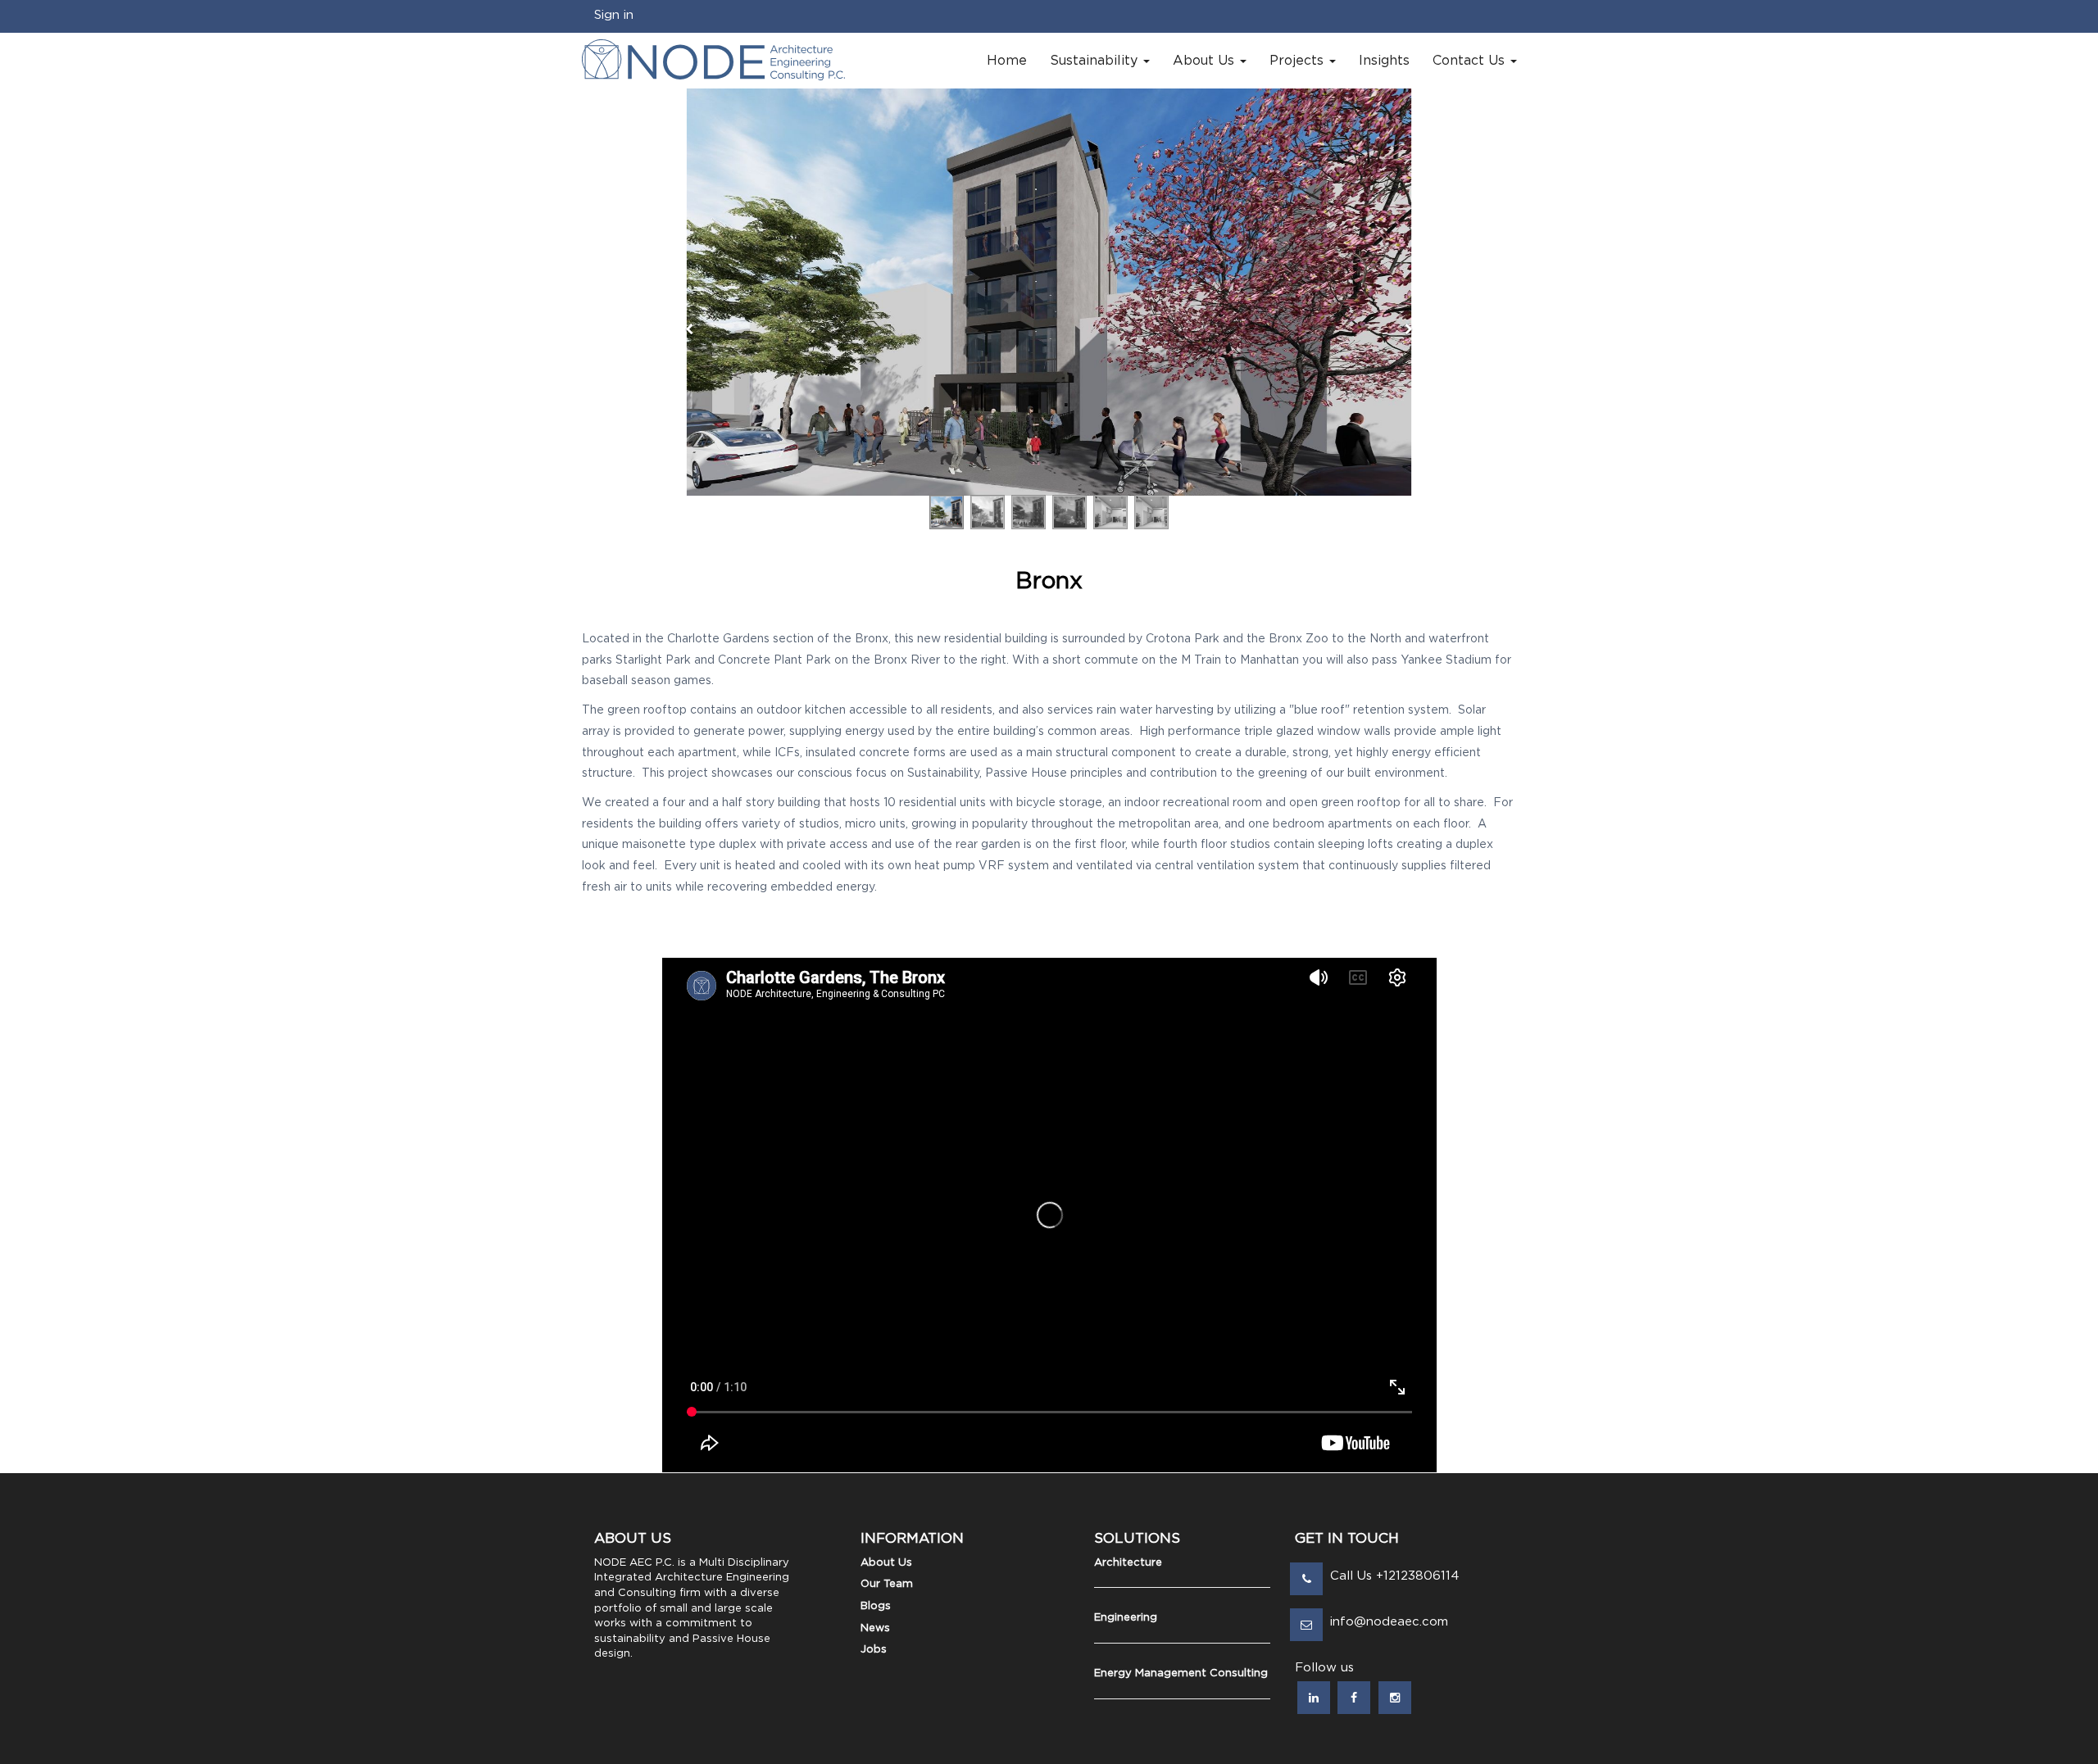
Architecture (1128, 1563)
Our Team (887, 1584)
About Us (886, 1563)
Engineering (1126, 1618)
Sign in (614, 15)
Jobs (874, 1650)
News (875, 1628)
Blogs (876, 1606)
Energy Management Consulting (1181, 1673)
